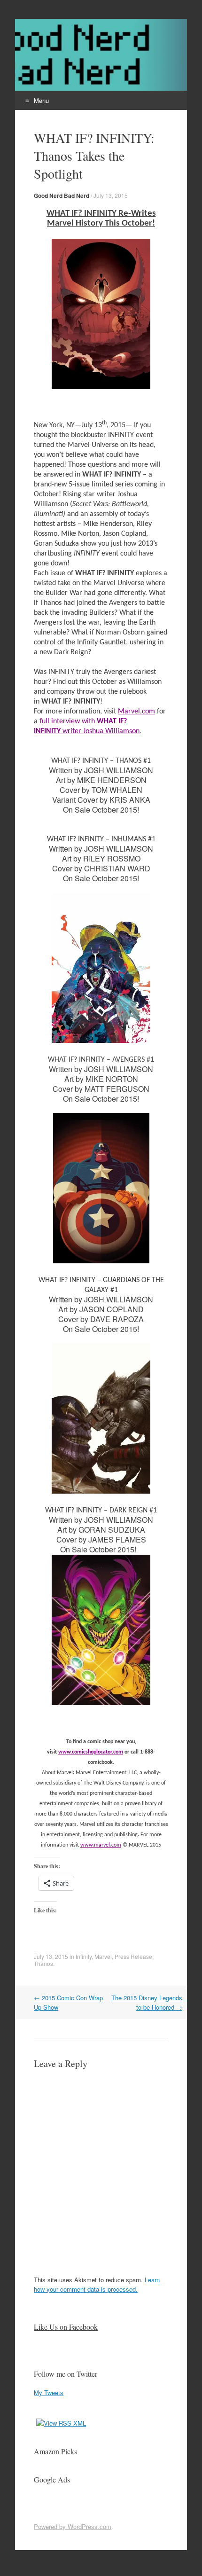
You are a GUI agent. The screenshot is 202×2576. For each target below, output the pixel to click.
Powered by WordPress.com (73, 2526)
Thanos (43, 1963)
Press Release (133, 1956)
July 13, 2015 (111, 195)
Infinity (84, 1956)
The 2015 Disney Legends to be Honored (147, 2002)
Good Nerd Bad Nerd (62, 196)
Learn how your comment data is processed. (97, 2284)
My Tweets (49, 2392)
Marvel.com (136, 712)
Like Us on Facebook (66, 2327)
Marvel (103, 1956)
